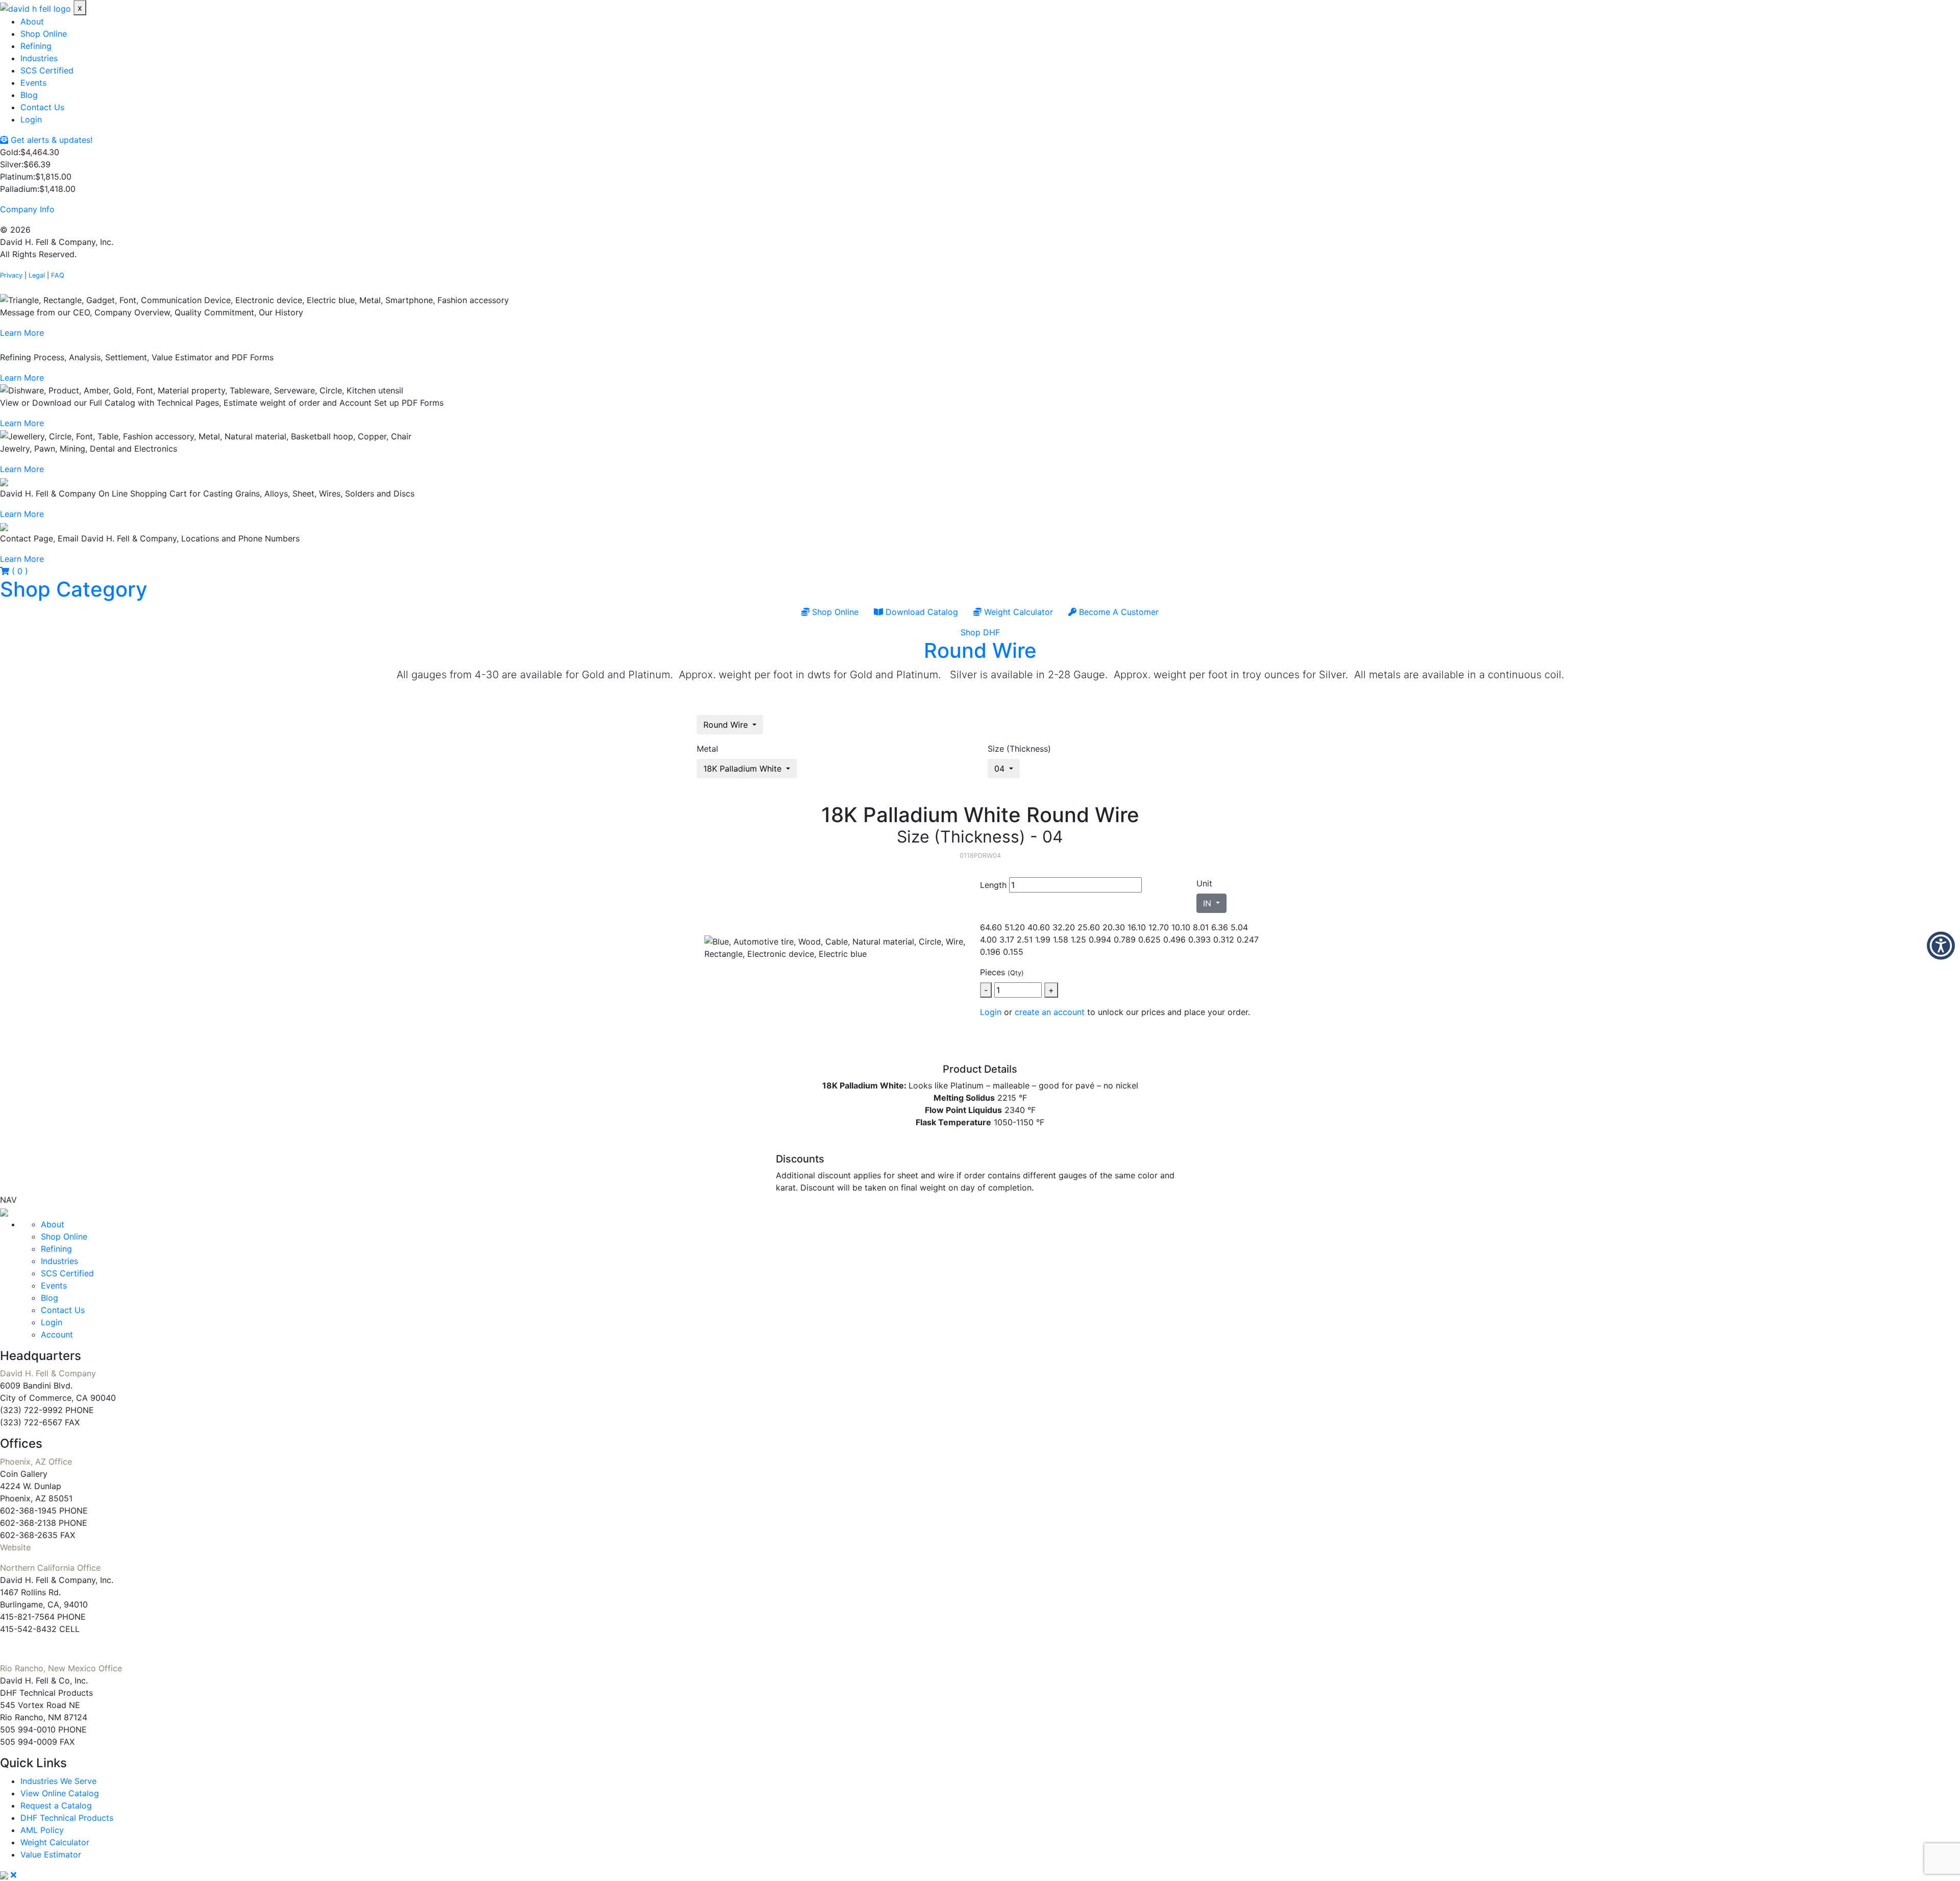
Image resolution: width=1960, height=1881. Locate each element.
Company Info (27, 209)
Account (57, 1334)
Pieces (1002, 972)
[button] (1941, 946)
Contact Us (42, 107)
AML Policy (42, 1830)
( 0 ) (19, 571)
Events (33, 83)
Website (15, 1547)
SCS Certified (47, 70)
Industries (39, 58)
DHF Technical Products (67, 1818)
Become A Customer (1118, 612)
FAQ (58, 275)
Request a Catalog (56, 1805)
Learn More (22, 333)
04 (1001, 769)
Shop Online (44, 34)
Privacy (11, 275)
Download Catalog (921, 612)
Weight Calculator (1017, 612)
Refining (36, 46)
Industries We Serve (58, 1781)
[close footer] (14, 1875)
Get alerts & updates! (50, 140)
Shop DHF (980, 632)
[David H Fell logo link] (37, 8)
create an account (1050, 1012)
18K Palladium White (744, 769)
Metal (707, 749)
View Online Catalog (60, 1793)
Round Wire (980, 650)
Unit (1204, 883)
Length (993, 885)
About (32, 21)
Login (31, 119)
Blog (29, 95)
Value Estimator (51, 1854)
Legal (37, 275)
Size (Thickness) (1019, 749)
